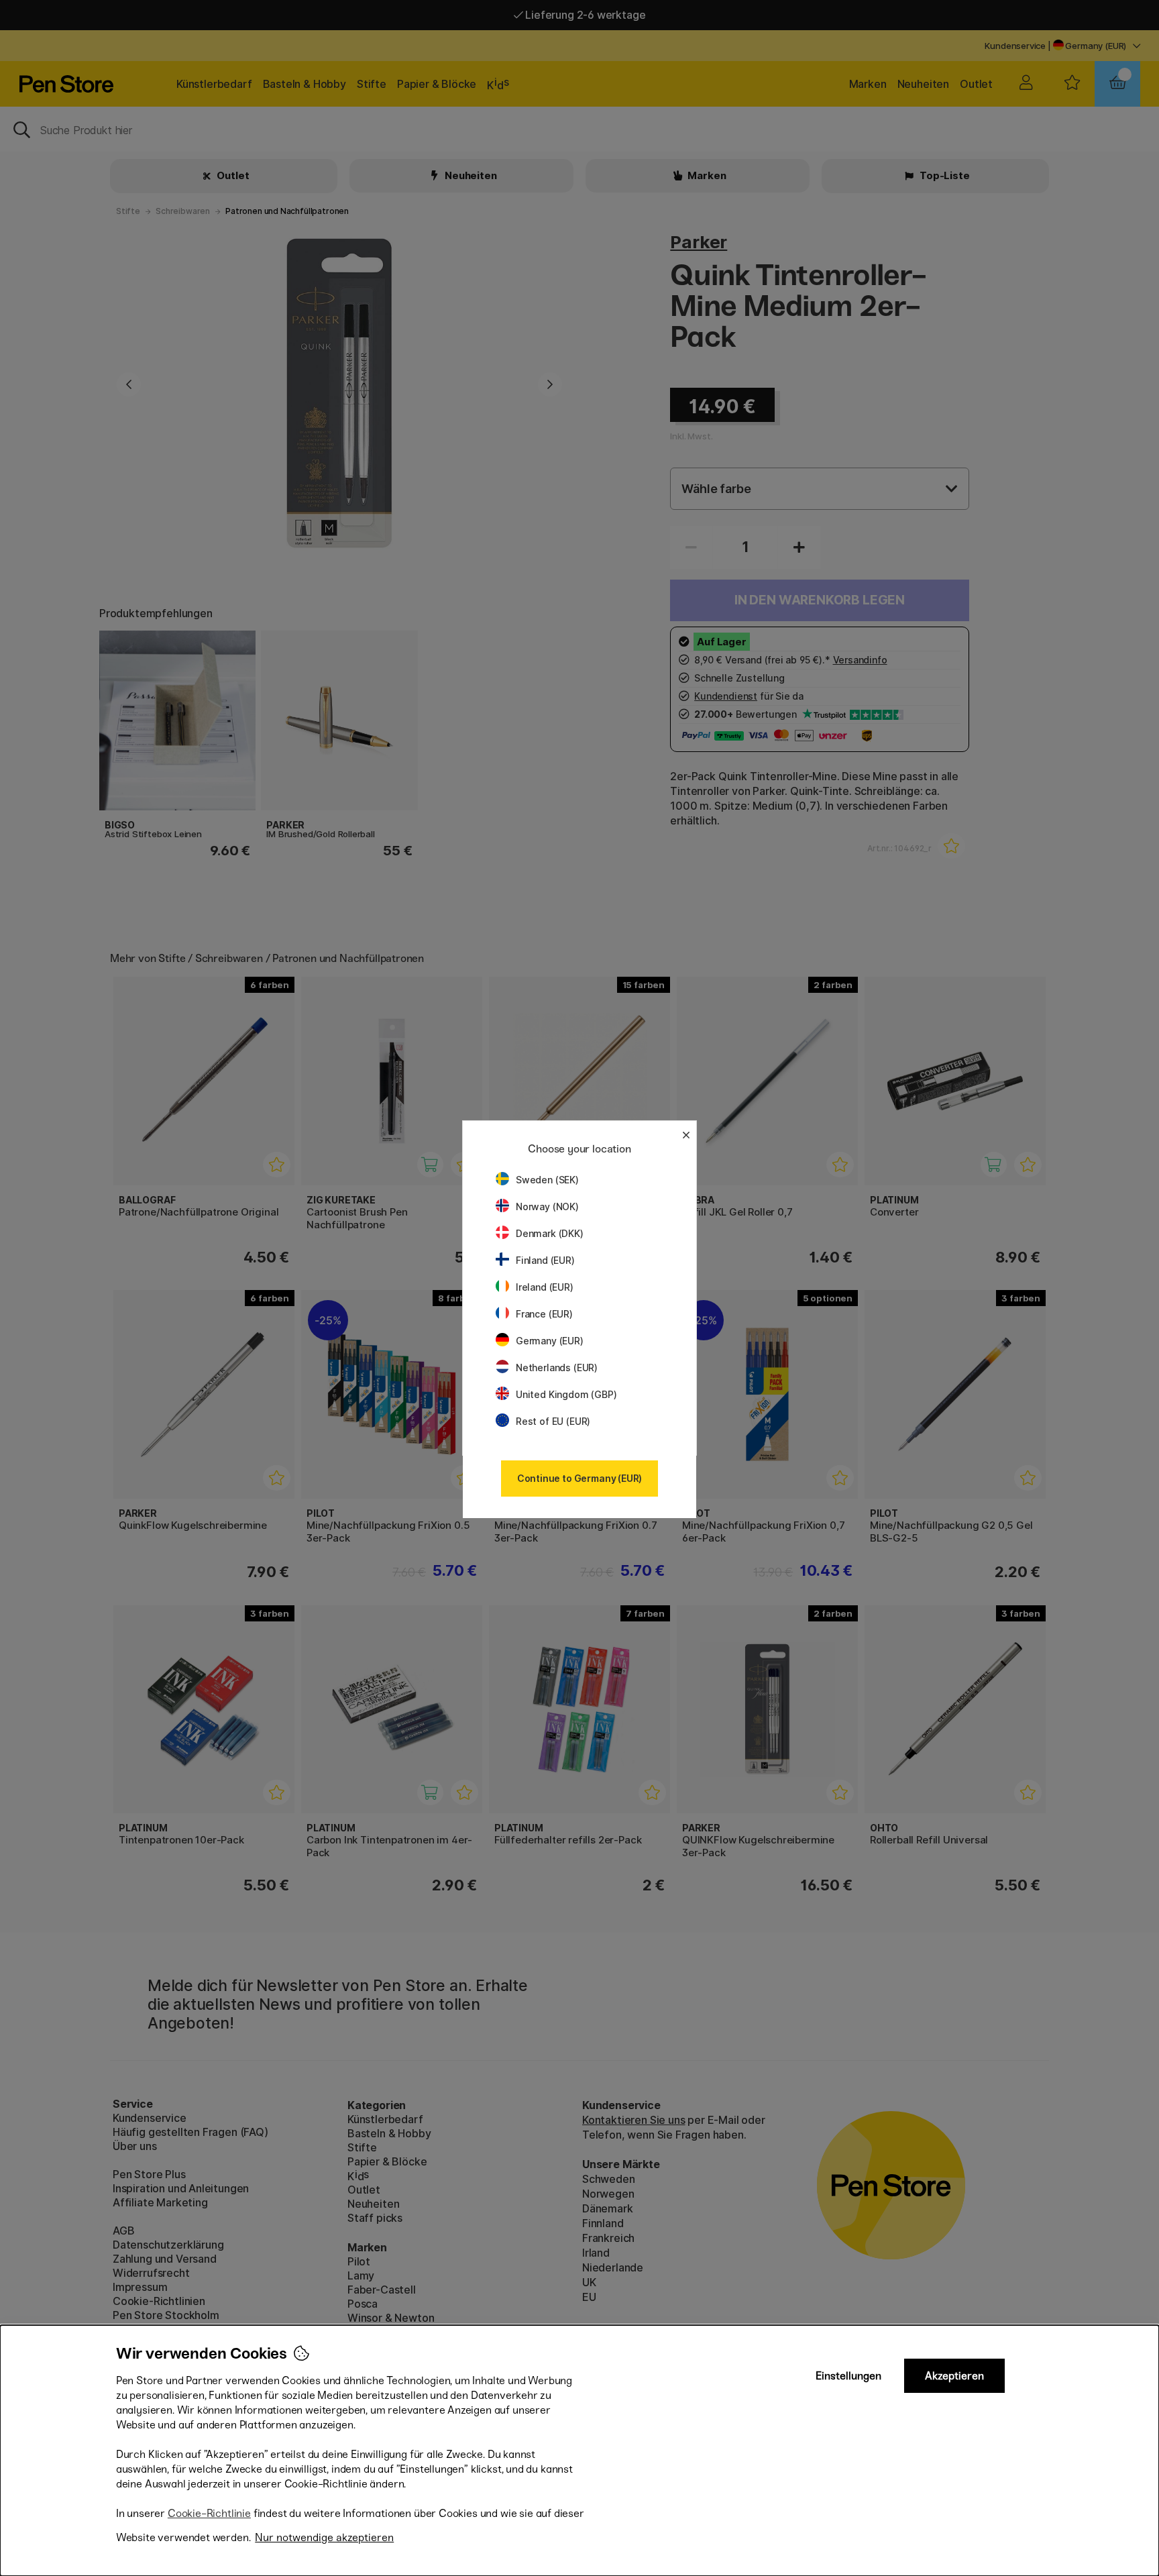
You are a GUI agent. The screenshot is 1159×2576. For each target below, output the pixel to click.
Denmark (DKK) (550, 1233)
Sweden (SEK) (547, 1180)
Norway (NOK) (547, 1206)
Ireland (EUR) (545, 1287)
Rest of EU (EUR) (553, 1421)
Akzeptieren (954, 2376)
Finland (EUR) (545, 1260)
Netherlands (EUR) (557, 1367)
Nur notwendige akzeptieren (324, 2537)
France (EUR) (544, 1314)
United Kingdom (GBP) (566, 1394)
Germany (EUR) (550, 1341)
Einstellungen (848, 2376)
